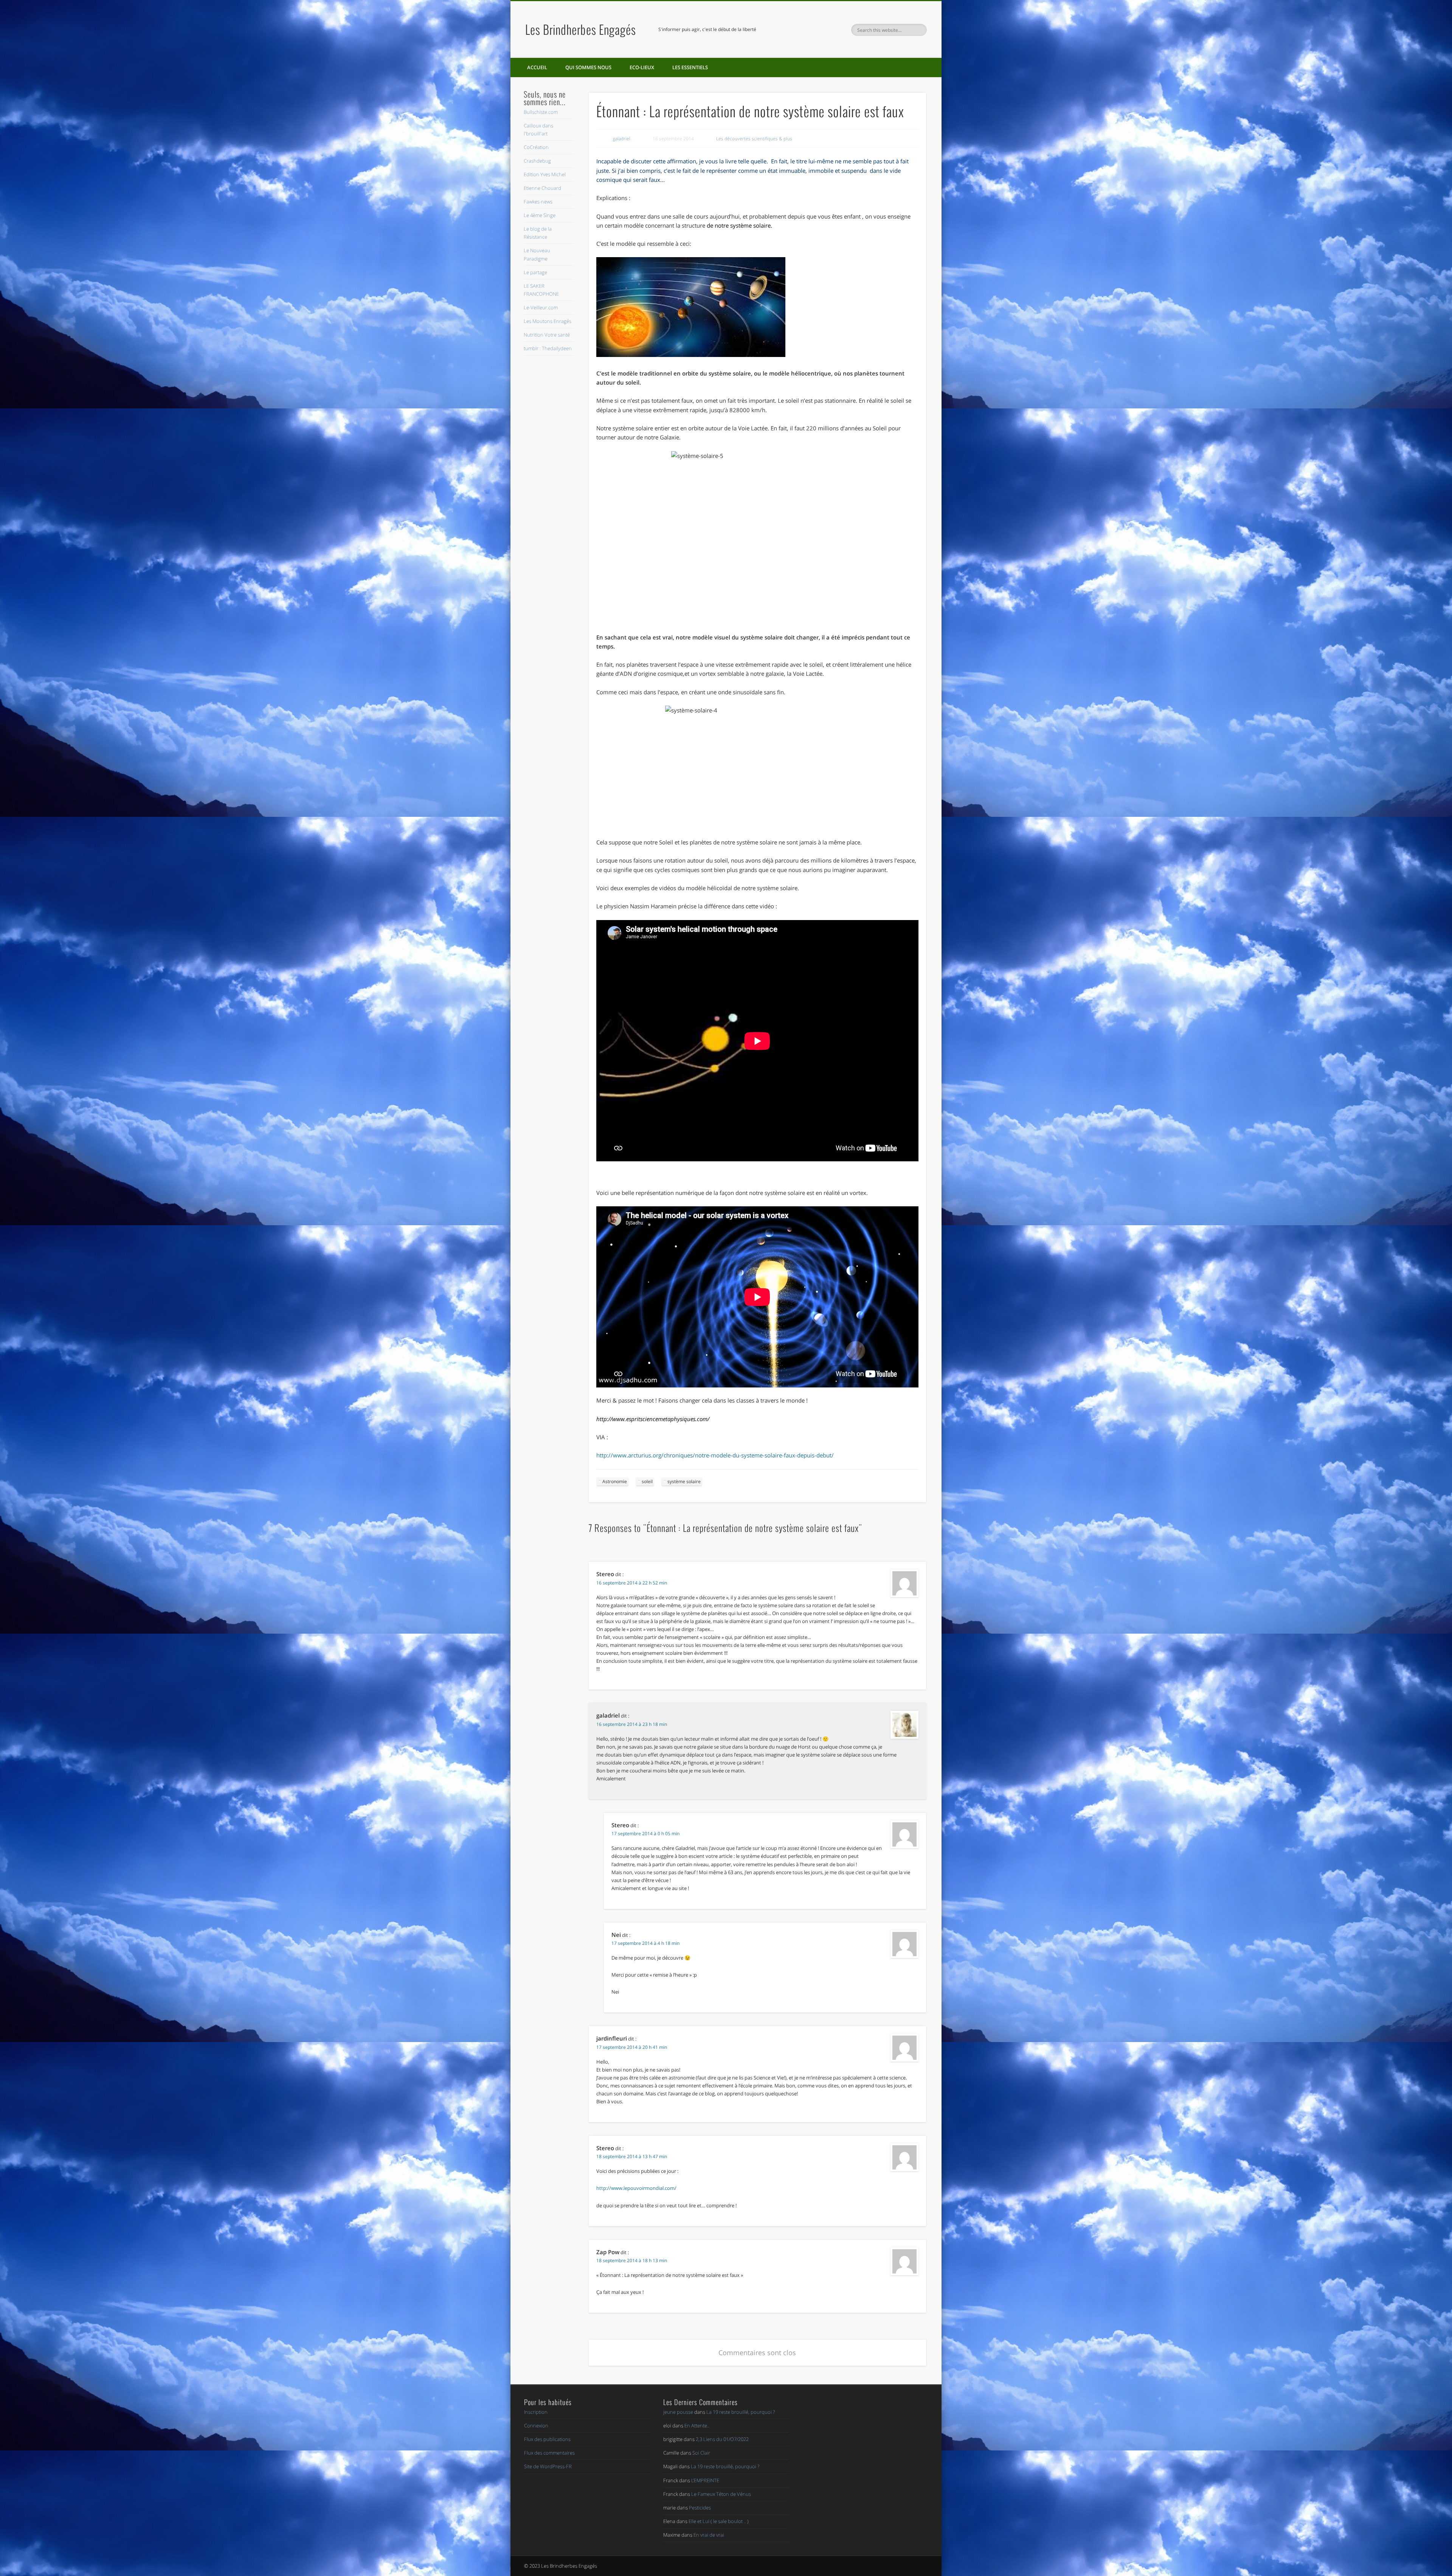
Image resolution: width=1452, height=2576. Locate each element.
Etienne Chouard (542, 188)
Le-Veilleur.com (541, 307)
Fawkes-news (538, 202)
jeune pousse (678, 2412)
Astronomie (615, 1481)
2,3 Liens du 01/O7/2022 (722, 2439)
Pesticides (700, 2508)
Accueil (537, 67)
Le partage (535, 272)
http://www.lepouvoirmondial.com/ (636, 2188)
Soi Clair (701, 2453)
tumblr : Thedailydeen (548, 348)
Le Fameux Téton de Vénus (721, 2494)
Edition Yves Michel (545, 174)
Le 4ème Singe (540, 215)
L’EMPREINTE (705, 2480)
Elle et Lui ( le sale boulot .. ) (719, 2521)
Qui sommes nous (588, 67)
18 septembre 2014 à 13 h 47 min (632, 2156)
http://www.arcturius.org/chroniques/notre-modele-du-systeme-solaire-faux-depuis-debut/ (715, 1455)
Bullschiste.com (541, 112)
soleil (647, 1481)
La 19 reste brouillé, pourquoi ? (741, 2412)
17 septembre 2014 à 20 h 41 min (632, 2047)
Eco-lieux (642, 67)
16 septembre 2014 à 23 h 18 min (632, 1724)
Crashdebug (537, 161)
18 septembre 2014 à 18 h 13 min (632, 2260)
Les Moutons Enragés (548, 321)
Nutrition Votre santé (547, 335)
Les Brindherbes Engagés (581, 29)
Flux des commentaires (549, 2453)
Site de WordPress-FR (548, 2466)
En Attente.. (697, 2425)
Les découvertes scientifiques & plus (754, 139)
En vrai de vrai (709, 2535)
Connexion (536, 2425)
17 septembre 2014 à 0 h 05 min (645, 1833)
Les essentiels (690, 67)
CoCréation (536, 147)
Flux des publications (547, 2439)
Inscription (536, 2412)
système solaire (750, 225)
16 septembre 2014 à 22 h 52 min (632, 1583)
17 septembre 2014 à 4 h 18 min (645, 1943)
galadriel (622, 139)
